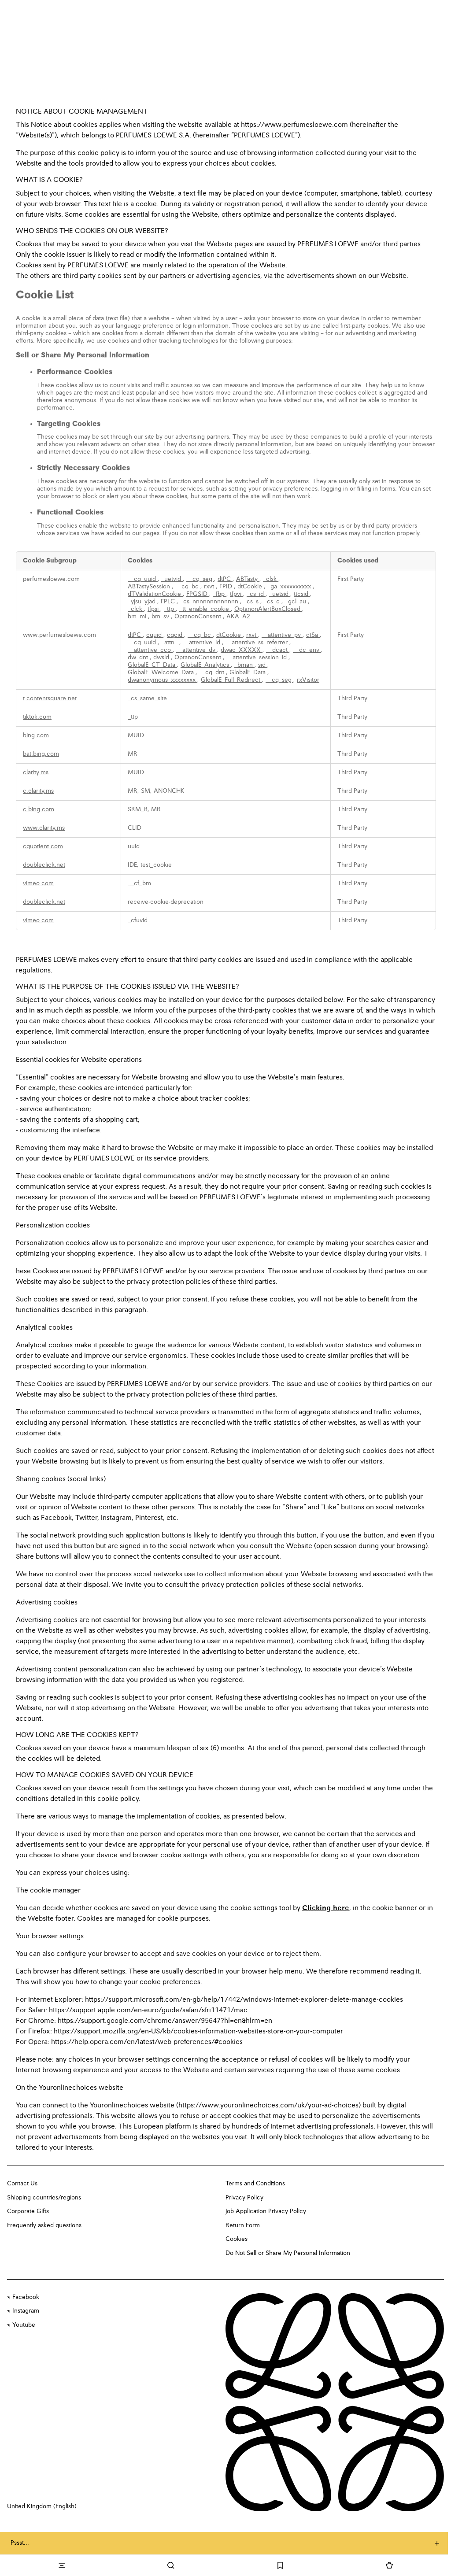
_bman (244, 665)
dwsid (162, 658)
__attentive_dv (197, 650)
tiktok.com (37, 717)
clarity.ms (36, 772)
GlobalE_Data (248, 673)
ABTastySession (150, 587)
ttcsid (302, 594)
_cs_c (273, 602)
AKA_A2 (238, 617)
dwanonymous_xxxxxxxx (163, 680)
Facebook (26, 2297)
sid (263, 665)
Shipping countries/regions (44, 2198)
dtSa (313, 635)
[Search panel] (171, 2565)
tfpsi (154, 609)
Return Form (243, 2225)
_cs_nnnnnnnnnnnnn (210, 602)
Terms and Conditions (255, 2184)
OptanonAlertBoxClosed (268, 609)
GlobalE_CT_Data (152, 665)
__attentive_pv (282, 635)
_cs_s (252, 602)
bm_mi (138, 617)
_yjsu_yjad (142, 602)
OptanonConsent (199, 617)
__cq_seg (200, 579)
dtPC (225, 579)
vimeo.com (38, 883)
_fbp (220, 594)
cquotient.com (43, 846)
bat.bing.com (41, 754)
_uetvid (172, 579)
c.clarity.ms (38, 791)
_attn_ (170, 643)
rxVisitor (308, 680)
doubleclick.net (44, 865)
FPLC (169, 602)
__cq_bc (188, 587)
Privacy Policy (244, 2198)
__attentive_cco (150, 650)
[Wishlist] (280, 2565)
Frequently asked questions (44, 2225)
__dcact (278, 650)
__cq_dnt (213, 673)
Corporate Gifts (28, 2211)
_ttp (170, 609)
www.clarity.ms (44, 828)
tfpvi (237, 594)
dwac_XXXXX (242, 650)
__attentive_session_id (257, 658)
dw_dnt (139, 658)
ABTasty (248, 579)
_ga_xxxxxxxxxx (290, 587)
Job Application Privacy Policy (266, 2211)
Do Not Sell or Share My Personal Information (288, 2253)
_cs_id (256, 594)
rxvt (210, 587)
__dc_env (307, 650)
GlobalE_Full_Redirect (231, 680)
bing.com (36, 735)
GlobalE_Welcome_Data (162, 673)
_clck (136, 609)
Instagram (26, 2311)
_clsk (271, 579)
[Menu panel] (62, 2565)
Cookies (237, 2239)
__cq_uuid (143, 579)
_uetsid (280, 594)
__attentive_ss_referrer (257, 643)
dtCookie (251, 587)
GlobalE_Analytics (206, 665)
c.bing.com (39, 809)
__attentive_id (202, 643)
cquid (155, 635)
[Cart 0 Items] (389, 2565)
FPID (227, 587)
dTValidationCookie (155, 594)
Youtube (24, 2325)
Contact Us (22, 2184)
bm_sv (161, 617)
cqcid (176, 635)
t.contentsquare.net (50, 699)
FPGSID (198, 594)
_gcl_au (296, 602)
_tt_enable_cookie (205, 609)
